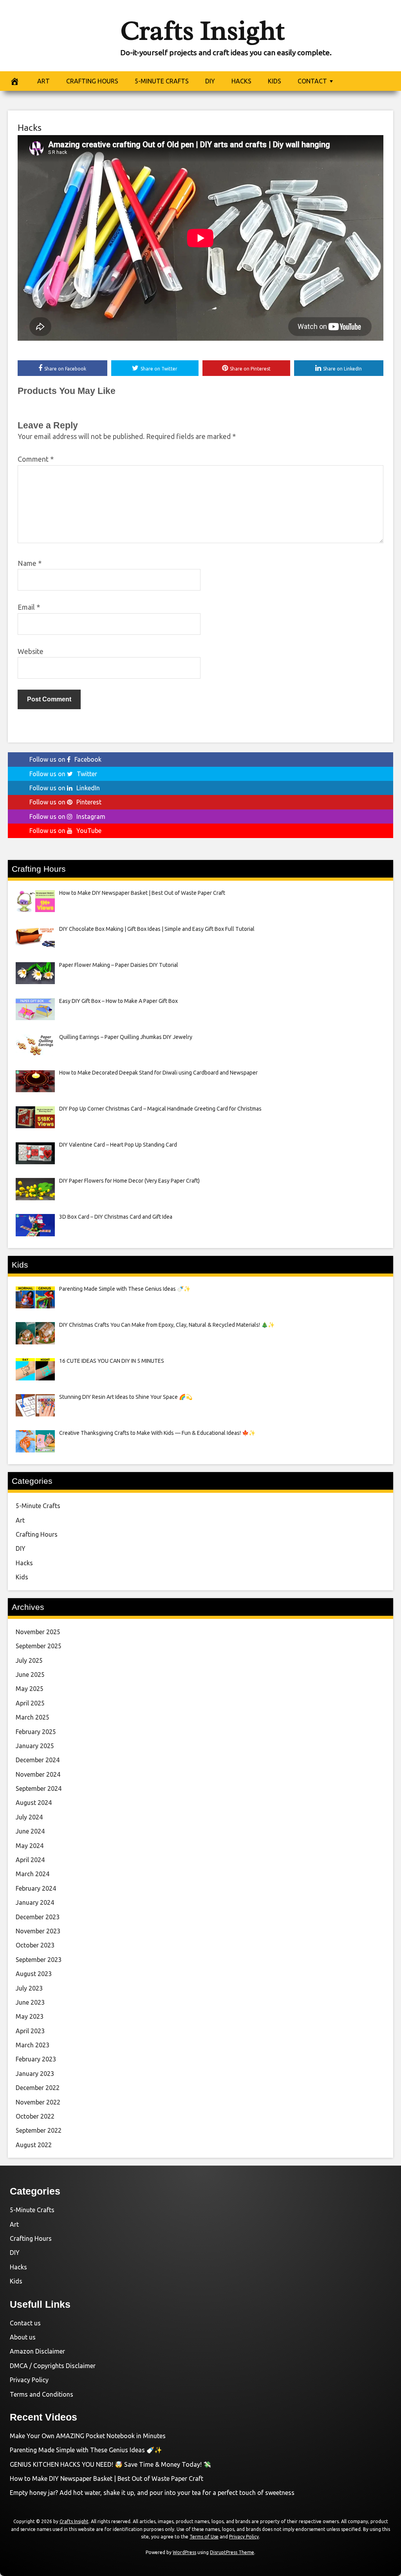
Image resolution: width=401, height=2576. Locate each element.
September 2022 (39, 2130)
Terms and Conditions (42, 2394)
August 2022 (34, 2145)
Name (30, 563)
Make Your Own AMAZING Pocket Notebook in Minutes (88, 2436)
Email (29, 607)
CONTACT (312, 81)
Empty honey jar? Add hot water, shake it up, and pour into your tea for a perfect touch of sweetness (152, 2493)
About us (23, 2337)
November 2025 (38, 1632)
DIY (210, 81)
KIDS (275, 81)
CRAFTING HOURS (92, 81)
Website (31, 651)
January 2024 (35, 1902)
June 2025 (30, 1675)
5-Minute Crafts (38, 1506)
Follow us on (65, 759)
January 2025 (35, 1746)
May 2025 (30, 1689)
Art (20, 1520)
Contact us (25, 2323)
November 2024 (38, 1774)
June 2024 (30, 1831)
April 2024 (30, 1860)
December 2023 (38, 1917)
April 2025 (30, 1703)
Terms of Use (204, 2537)
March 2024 (33, 1874)
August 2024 (34, 1803)
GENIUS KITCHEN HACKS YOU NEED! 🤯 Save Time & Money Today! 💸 (110, 2464)
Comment (36, 459)
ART (43, 81)
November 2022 (38, 2102)
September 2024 (39, 1788)
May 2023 (30, 2016)
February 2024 (36, 1888)
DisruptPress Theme (232, 2552)
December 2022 (38, 2088)
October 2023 (35, 1945)
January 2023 (35, 2074)
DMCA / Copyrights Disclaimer (53, 2366)
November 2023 (38, 1931)
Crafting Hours (37, 1534)
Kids (22, 1577)
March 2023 (33, 2045)
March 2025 (33, 1717)
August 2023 (34, 1974)
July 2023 (29, 1988)
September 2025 (39, 1646)
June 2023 (30, 2002)
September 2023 (39, 1960)
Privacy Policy (29, 2380)
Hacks (30, 127)
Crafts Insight (202, 31)
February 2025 (36, 1732)
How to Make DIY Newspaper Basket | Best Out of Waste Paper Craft (107, 2478)
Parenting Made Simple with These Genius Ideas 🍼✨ (86, 2450)
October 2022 (35, 2116)
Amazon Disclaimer (37, 2351)
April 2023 (30, 2031)
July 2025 (29, 1660)
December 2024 (38, 1760)
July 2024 (29, 1817)
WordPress (184, 2552)
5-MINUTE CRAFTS (162, 81)
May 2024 (30, 1846)
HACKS (241, 81)
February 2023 (36, 2059)
